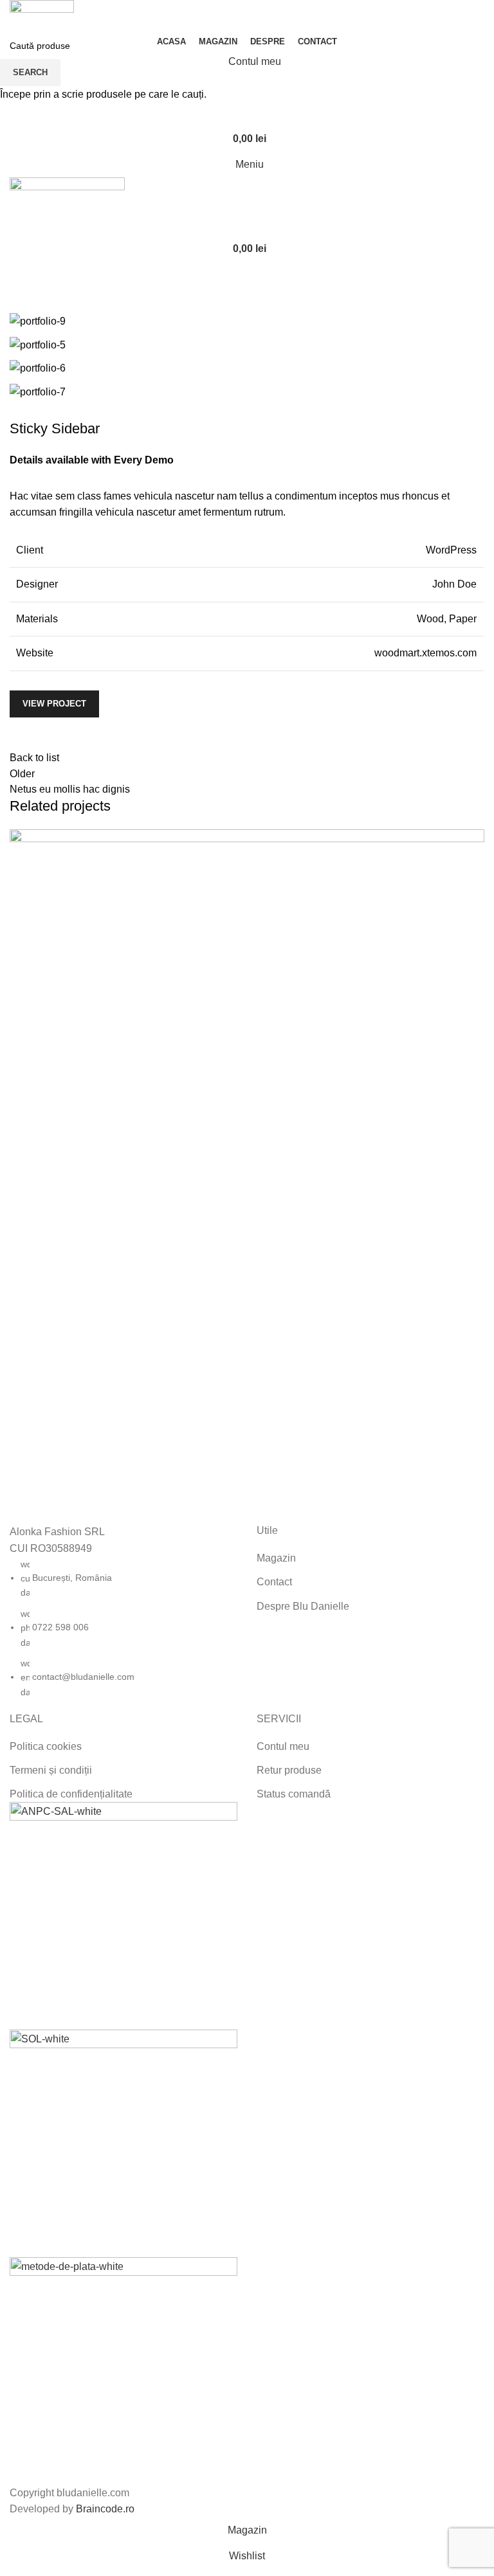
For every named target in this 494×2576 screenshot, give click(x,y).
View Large (473, 841)
